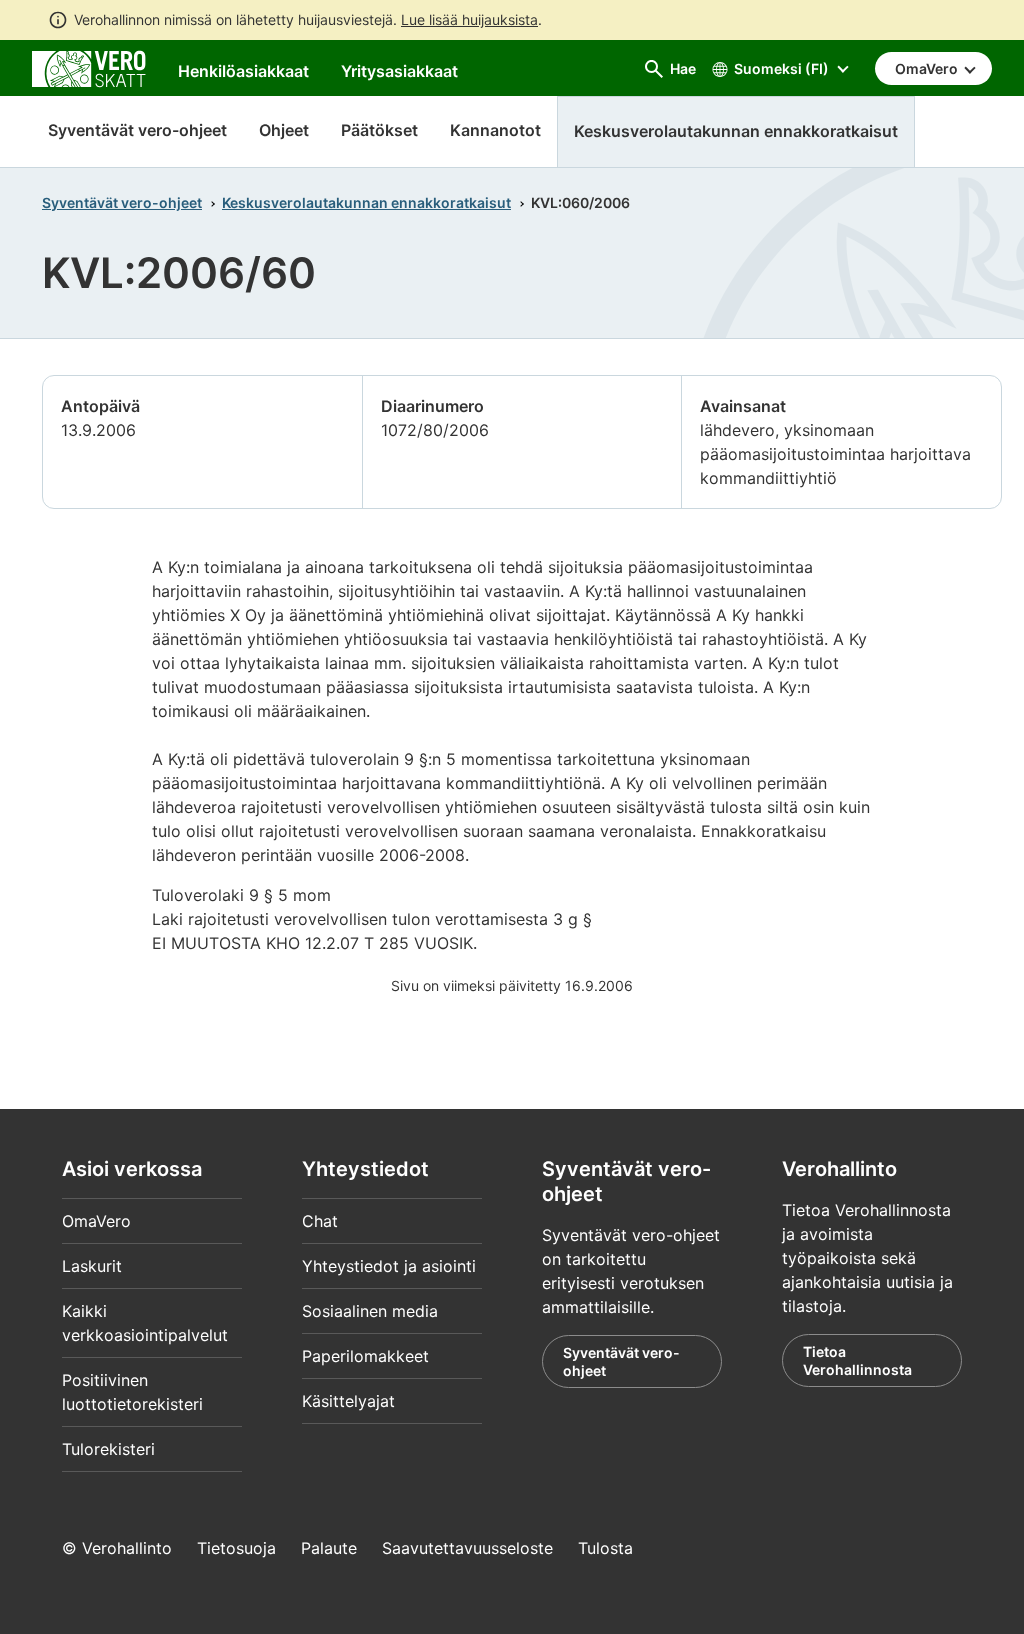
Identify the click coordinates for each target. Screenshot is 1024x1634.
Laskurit (92, 1266)
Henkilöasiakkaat (243, 71)
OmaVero (96, 1221)
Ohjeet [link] (284, 130)
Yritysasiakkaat (399, 71)
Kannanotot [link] (495, 130)
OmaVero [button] (928, 68)
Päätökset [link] (379, 130)
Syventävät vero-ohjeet (137, 130)
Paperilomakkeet (365, 1356)
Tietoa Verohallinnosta (857, 1360)
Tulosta (605, 1548)
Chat (320, 1221)
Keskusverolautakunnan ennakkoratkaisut (366, 202)
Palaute (329, 1548)
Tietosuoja (236, 1548)
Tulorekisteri (108, 1449)
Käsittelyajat (348, 1401)
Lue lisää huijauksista (469, 19)
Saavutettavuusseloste (467, 1548)
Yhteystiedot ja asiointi (389, 1266)
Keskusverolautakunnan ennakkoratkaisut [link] (736, 131)
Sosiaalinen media (370, 1311)
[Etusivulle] (89, 67)
